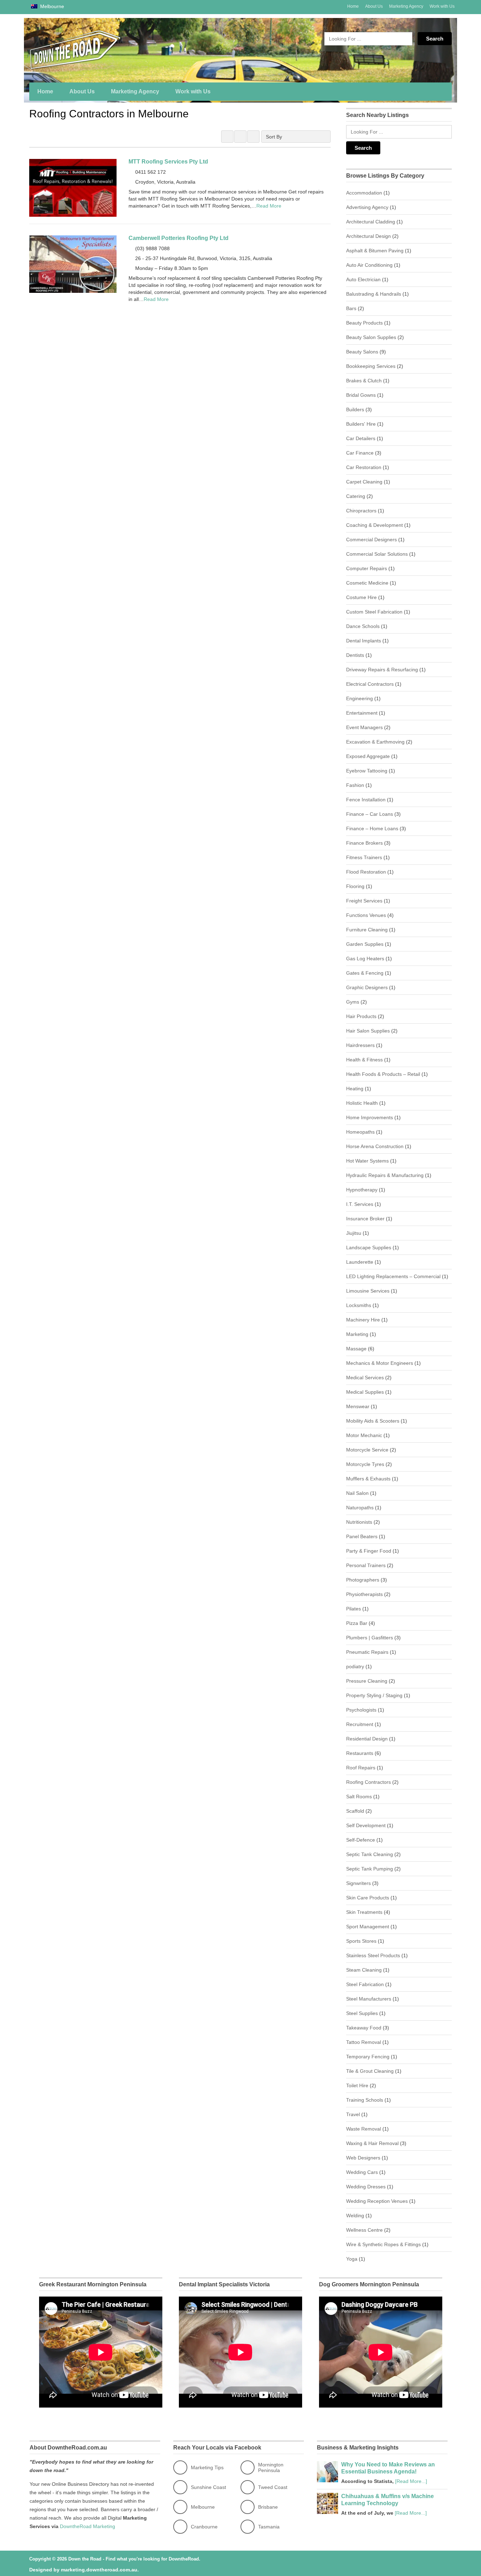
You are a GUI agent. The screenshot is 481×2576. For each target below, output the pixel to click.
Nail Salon (357, 1493)
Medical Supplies (365, 1392)
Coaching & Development (374, 525)
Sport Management (368, 1927)
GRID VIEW (227, 137)
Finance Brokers (364, 843)
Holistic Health (362, 1103)
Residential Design (367, 1739)
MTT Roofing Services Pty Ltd (168, 162)
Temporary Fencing (368, 2057)
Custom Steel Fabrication (374, 612)
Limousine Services (368, 1291)
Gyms (353, 1002)
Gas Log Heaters (365, 959)
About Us (374, 6)
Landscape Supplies (369, 1247)
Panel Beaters (362, 1536)
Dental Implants (364, 641)
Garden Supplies (365, 944)
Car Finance (360, 453)
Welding (355, 2216)
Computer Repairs (367, 568)
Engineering (360, 698)
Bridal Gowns (361, 395)
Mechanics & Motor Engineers (380, 1363)
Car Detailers (361, 438)
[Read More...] (411, 2481)
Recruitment (360, 1724)
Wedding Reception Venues (377, 2201)
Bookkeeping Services (371, 366)
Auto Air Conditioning (369, 265)
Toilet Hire (357, 2085)
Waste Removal (364, 2129)
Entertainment (362, 713)
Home (353, 6)
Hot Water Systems (367, 1161)
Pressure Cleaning (367, 1681)
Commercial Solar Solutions (377, 554)
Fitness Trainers (364, 857)
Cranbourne (204, 2527)
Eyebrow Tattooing (367, 771)
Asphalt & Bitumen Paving (375, 251)
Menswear (358, 1406)
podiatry (355, 1666)
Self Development (366, 1825)
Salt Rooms (359, 1797)
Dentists (355, 655)
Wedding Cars (362, 2172)
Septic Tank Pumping (370, 1869)
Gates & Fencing (365, 973)
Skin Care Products (368, 1898)
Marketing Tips (207, 2467)
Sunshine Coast (208, 2487)
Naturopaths (360, 1508)
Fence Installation (366, 800)
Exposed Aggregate (368, 756)
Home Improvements (370, 1117)
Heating (355, 1089)
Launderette (360, 1262)
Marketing (357, 1334)
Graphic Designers (367, 987)
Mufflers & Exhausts (368, 1479)
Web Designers (363, 2158)
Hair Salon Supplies (368, 1031)
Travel (353, 2114)
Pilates (354, 1609)
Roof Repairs (361, 1768)
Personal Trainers (366, 1565)
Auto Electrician (363, 279)
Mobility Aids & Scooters (373, 1421)
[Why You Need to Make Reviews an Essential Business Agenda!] (327, 2481)
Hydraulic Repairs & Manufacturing (385, 1175)
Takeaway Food (364, 2028)
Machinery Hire (363, 1320)
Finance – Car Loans (370, 814)
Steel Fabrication (365, 1984)
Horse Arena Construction (375, 1146)
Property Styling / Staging (374, 1695)
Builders (355, 409)
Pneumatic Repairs (367, 1652)
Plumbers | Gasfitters (370, 1638)
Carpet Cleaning (364, 482)
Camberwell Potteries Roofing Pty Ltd (179, 238)
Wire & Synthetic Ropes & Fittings (383, 2244)
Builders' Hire (361, 424)
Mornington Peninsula (271, 2467)
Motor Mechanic (364, 1435)
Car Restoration (364, 467)
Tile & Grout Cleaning (370, 2071)
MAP (253, 137)
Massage (356, 1349)
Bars (351, 308)
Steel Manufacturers (369, 1999)
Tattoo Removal (364, 2042)
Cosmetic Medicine (367, 583)
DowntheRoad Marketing (88, 2526)
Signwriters (358, 1883)
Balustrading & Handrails (374, 294)
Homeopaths (360, 1132)
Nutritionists (359, 1522)
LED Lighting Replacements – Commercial (393, 1276)
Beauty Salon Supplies (371, 337)
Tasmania (269, 2527)
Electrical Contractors (370, 684)
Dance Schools (363, 626)
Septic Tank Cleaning (370, 1854)
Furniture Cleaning (367, 930)
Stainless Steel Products (373, 1955)
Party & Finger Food (369, 1551)
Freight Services (364, 901)
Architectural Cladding (371, 222)
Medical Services (365, 1378)
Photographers (363, 1580)
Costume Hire (361, 597)
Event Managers (364, 727)
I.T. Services (360, 1204)
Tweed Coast (273, 2487)
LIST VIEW (240, 137)
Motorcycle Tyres (365, 1464)
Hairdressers (360, 1045)
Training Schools (365, 2100)
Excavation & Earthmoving (375, 742)
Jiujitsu (354, 1233)
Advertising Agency (367, 207)
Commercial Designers (371, 540)
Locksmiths (359, 1305)
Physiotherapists (364, 1594)
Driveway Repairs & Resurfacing (382, 670)
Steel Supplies (362, 2013)
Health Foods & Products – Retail (383, 1074)
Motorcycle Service (367, 1450)
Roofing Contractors (368, 1782)
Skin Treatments (364, 1912)
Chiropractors (361, 511)
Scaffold (355, 1811)
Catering (356, 496)
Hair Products (361, 1016)
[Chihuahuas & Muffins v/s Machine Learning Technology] (327, 2512)
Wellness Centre (364, 2230)
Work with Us (442, 6)
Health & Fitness (364, 1060)
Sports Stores (361, 1941)
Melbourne (51, 6)
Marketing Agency (406, 6)
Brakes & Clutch (364, 381)
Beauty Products (364, 323)
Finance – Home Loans (372, 828)
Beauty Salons (362, 352)
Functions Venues (366, 915)
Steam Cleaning (364, 1970)
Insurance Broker (365, 1219)
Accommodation (364, 193)
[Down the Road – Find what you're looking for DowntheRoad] (96, 50)
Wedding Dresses (366, 2187)
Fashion (355, 785)
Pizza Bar (357, 1623)
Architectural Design (368, 236)
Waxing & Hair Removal (372, 2143)
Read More (269, 206)
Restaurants (360, 1753)
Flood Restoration (366, 872)
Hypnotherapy (362, 1190)
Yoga (352, 2259)
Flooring (355, 886)
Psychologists (361, 1710)
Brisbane (268, 2507)
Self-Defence (361, 1840)
